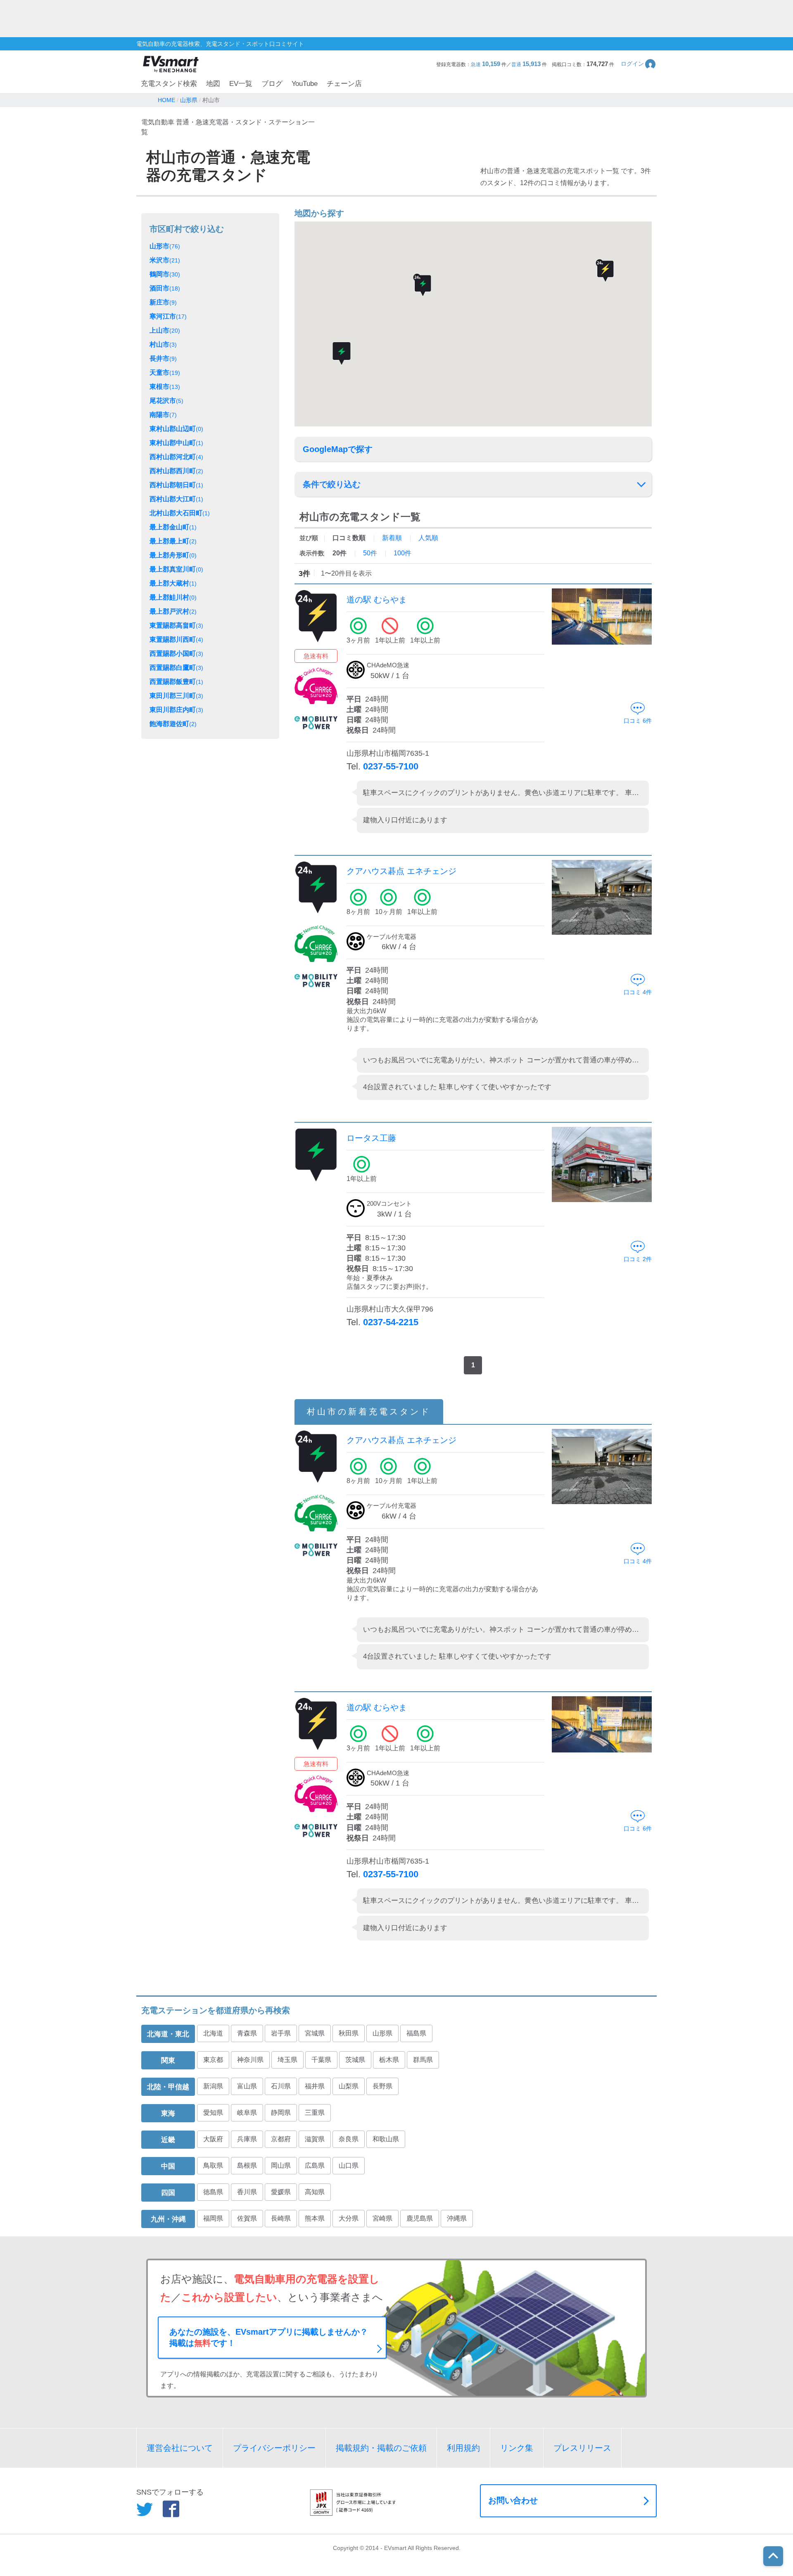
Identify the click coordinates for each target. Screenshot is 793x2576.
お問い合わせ (513, 2500)
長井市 (163, 358)
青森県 (247, 2033)
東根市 (165, 387)
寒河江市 (168, 316)
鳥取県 (213, 2165)
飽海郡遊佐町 (173, 724)
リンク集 (517, 2448)
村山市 (163, 344)
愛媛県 (281, 2192)
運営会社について (180, 2448)
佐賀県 (247, 2218)
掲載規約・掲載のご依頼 (381, 2448)
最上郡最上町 (173, 541)
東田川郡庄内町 (176, 710)
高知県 (315, 2192)
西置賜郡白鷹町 (176, 668)
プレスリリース (582, 2448)
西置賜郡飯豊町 (176, 682)
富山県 (247, 2086)
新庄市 (163, 302)
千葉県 (321, 2060)
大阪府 (213, 2139)
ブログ (272, 84)
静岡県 (281, 2113)
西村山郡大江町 (176, 499)
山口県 (349, 2165)
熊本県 (315, 2218)
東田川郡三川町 (176, 696)
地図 (213, 84)
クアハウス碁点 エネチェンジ (401, 871)
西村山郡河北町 (176, 457)
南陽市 (163, 415)
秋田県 (349, 2033)
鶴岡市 (165, 274)
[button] (639, 64)
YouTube (305, 84)
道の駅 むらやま (377, 600)
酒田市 (165, 288)
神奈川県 (250, 2060)
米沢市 (165, 260)
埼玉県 (287, 2060)
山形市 (165, 246)
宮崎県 (382, 2218)
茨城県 (355, 2060)
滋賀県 (315, 2139)
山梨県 (349, 2086)
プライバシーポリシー (274, 2448)
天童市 (165, 373)
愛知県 (213, 2113)
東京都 (213, 2060)
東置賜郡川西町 (176, 639)
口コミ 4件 (638, 992)
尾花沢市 (166, 401)
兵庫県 (247, 2139)
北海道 (213, 2033)
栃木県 (389, 2060)
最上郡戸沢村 (173, 611)
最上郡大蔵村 (173, 583)
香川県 (247, 2192)
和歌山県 (386, 2139)
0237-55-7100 (391, 766)
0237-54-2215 (391, 1322)
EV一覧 (241, 84)
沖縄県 (457, 2218)
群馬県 (423, 2060)
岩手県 (281, 2033)
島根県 (247, 2165)
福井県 (315, 2086)
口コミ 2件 (638, 1259)
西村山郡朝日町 (176, 485)
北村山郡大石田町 (180, 513)
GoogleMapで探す (338, 449)
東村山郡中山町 (176, 443)
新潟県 (213, 2086)
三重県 (315, 2113)
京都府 (281, 2139)
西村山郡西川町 (176, 471)
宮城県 (315, 2033)
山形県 (382, 2033)
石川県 (281, 2086)
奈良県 (349, 2139)
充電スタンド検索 (169, 84)
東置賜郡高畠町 (176, 625)
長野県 (382, 2086)
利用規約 (463, 2448)
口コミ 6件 (638, 721)
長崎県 (281, 2218)
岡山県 (281, 2165)
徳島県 (213, 2192)
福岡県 (213, 2218)
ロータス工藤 (371, 1138)
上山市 (165, 330)
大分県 (349, 2218)
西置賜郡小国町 (176, 654)
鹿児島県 (420, 2218)
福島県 (416, 2033)
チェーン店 (344, 84)
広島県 (315, 2165)
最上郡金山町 (173, 527)
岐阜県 (247, 2113)
